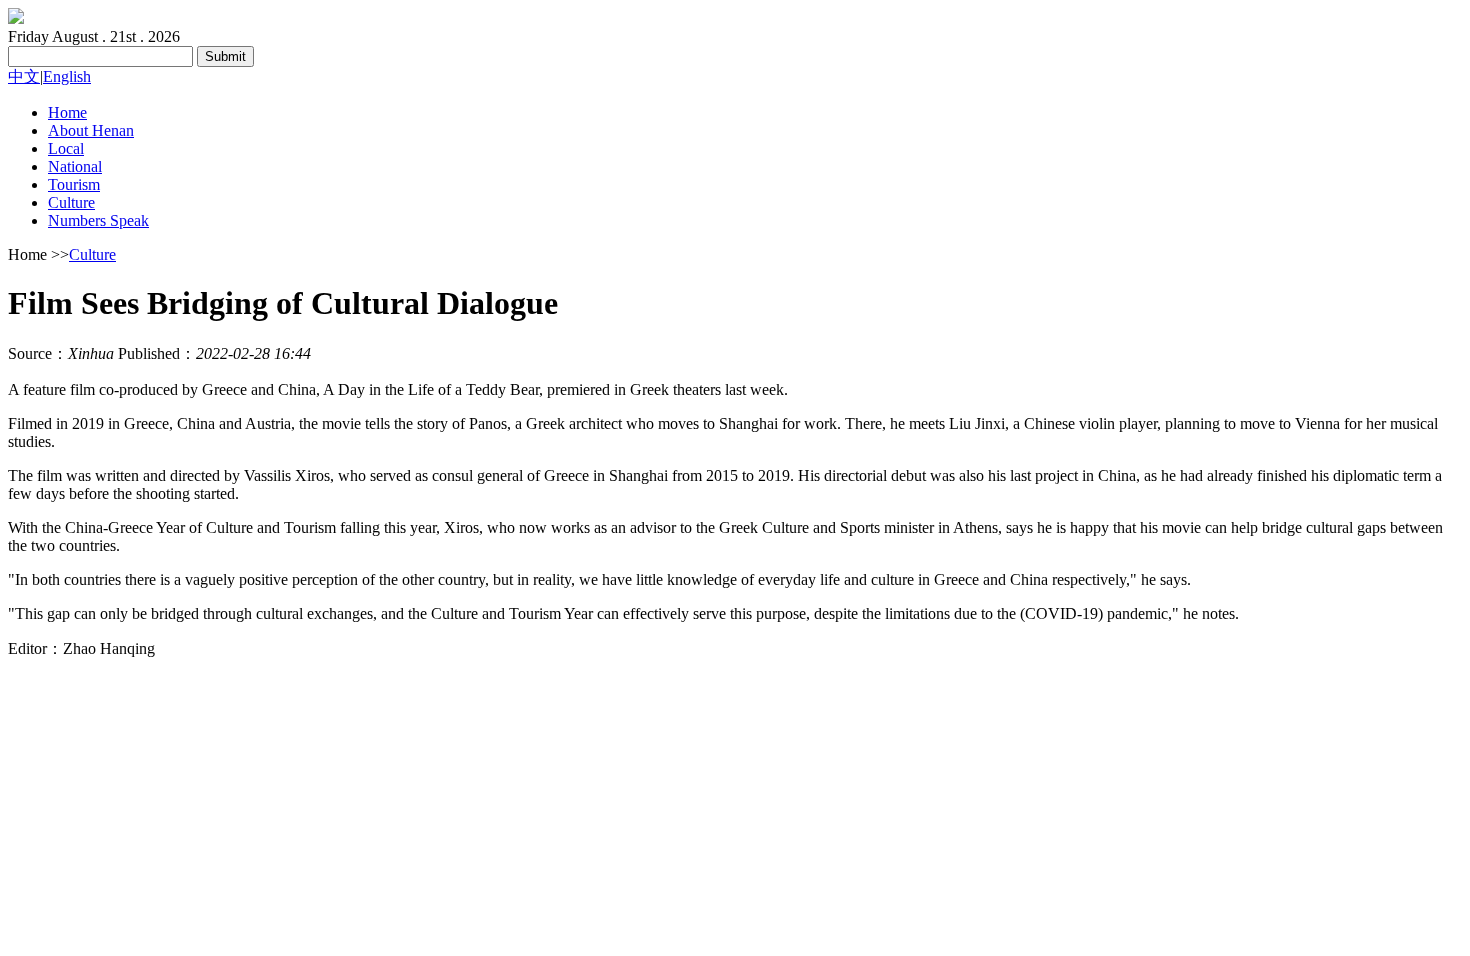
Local (66, 148)
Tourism (74, 184)
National (75, 166)
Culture (71, 202)
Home (67, 112)
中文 (24, 76)
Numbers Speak (98, 220)
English (67, 76)
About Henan (91, 130)
